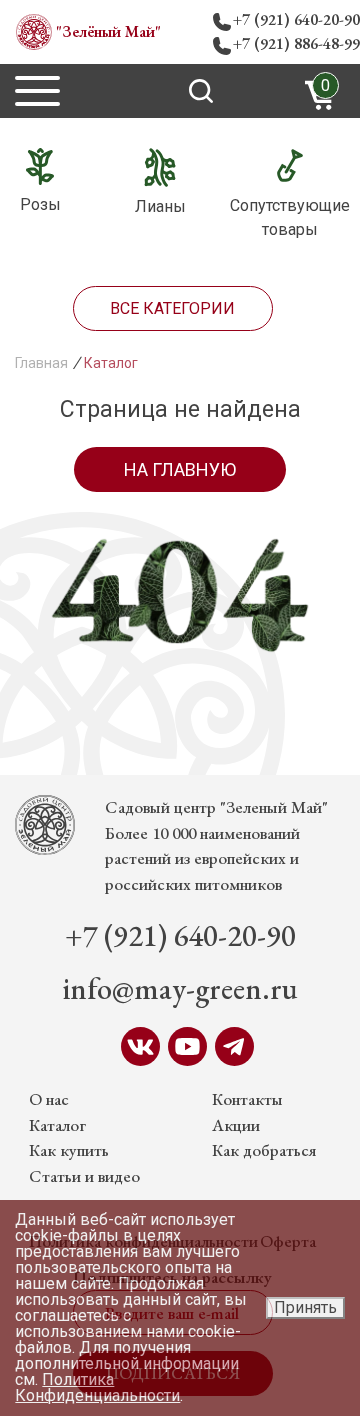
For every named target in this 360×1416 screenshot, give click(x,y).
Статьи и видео (84, 1176)
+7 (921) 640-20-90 (296, 19)
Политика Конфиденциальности (97, 1387)
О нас (49, 1099)
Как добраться (264, 1150)
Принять (305, 1307)
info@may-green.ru (180, 988)
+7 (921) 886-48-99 (296, 43)
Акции (236, 1125)
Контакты (247, 1099)
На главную (180, 469)
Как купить (69, 1150)
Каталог (57, 1125)
